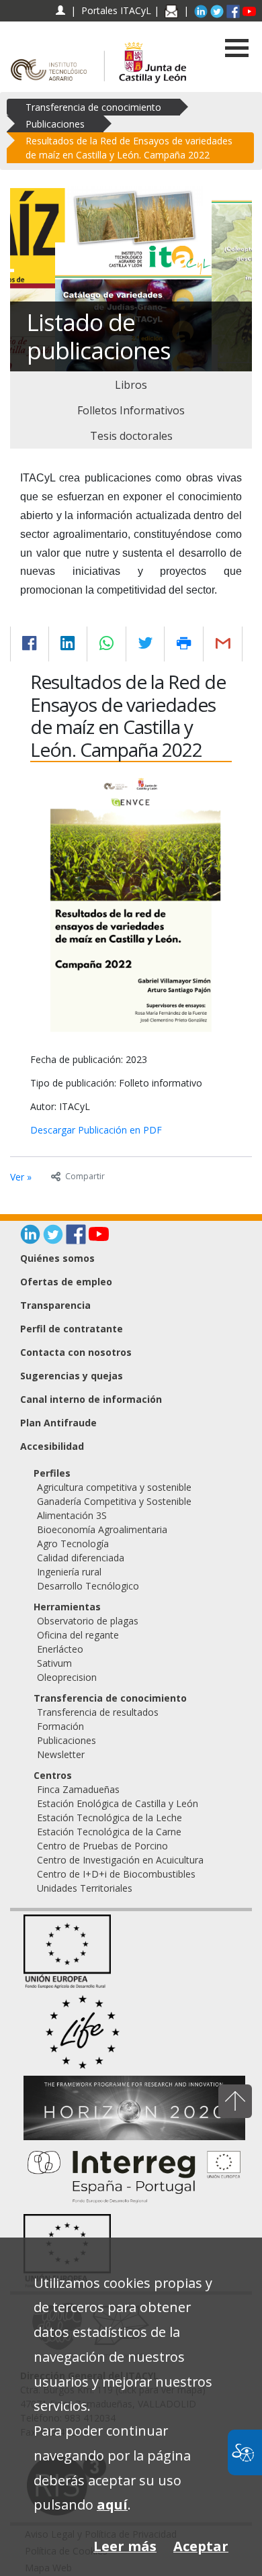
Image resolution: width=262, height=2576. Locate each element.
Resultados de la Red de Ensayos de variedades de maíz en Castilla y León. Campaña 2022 (129, 148)
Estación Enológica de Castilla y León (118, 1803)
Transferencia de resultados (98, 1712)
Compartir (85, 1176)
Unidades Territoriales (85, 1888)
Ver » (21, 1177)
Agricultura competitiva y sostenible (114, 1487)
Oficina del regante (78, 1635)
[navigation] (116, 10)
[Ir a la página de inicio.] (52, 56)
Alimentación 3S (72, 1515)
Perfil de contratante (72, 1329)
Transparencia (55, 1305)
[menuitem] (138, 1487)
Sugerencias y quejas (72, 1376)
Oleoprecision (67, 1677)
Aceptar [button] (201, 2546)
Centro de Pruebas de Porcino (102, 1846)
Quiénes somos (57, 1258)
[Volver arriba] (235, 2101)
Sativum (54, 1663)
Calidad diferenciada (81, 1558)
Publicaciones (55, 124)
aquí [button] (112, 2504)
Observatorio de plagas (88, 1621)
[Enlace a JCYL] (152, 56)
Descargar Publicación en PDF (96, 1130)
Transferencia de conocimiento (93, 107)
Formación (60, 1726)
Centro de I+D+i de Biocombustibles (116, 1874)
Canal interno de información (91, 1399)
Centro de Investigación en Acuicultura (120, 1860)
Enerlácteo (60, 1649)
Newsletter (61, 1754)
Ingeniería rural (69, 1572)
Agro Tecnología (73, 1544)
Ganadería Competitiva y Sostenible (114, 1501)
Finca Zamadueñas (78, 1789)
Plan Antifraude (58, 1423)
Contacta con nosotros (76, 1352)
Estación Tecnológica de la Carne (109, 1832)
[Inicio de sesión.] (60, 10)
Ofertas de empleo (66, 1282)
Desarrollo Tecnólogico (88, 1586)
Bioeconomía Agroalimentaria (102, 1529)
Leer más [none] (125, 2546)
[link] (131, 385)
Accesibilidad (52, 1446)
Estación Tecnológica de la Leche (110, 1818)
